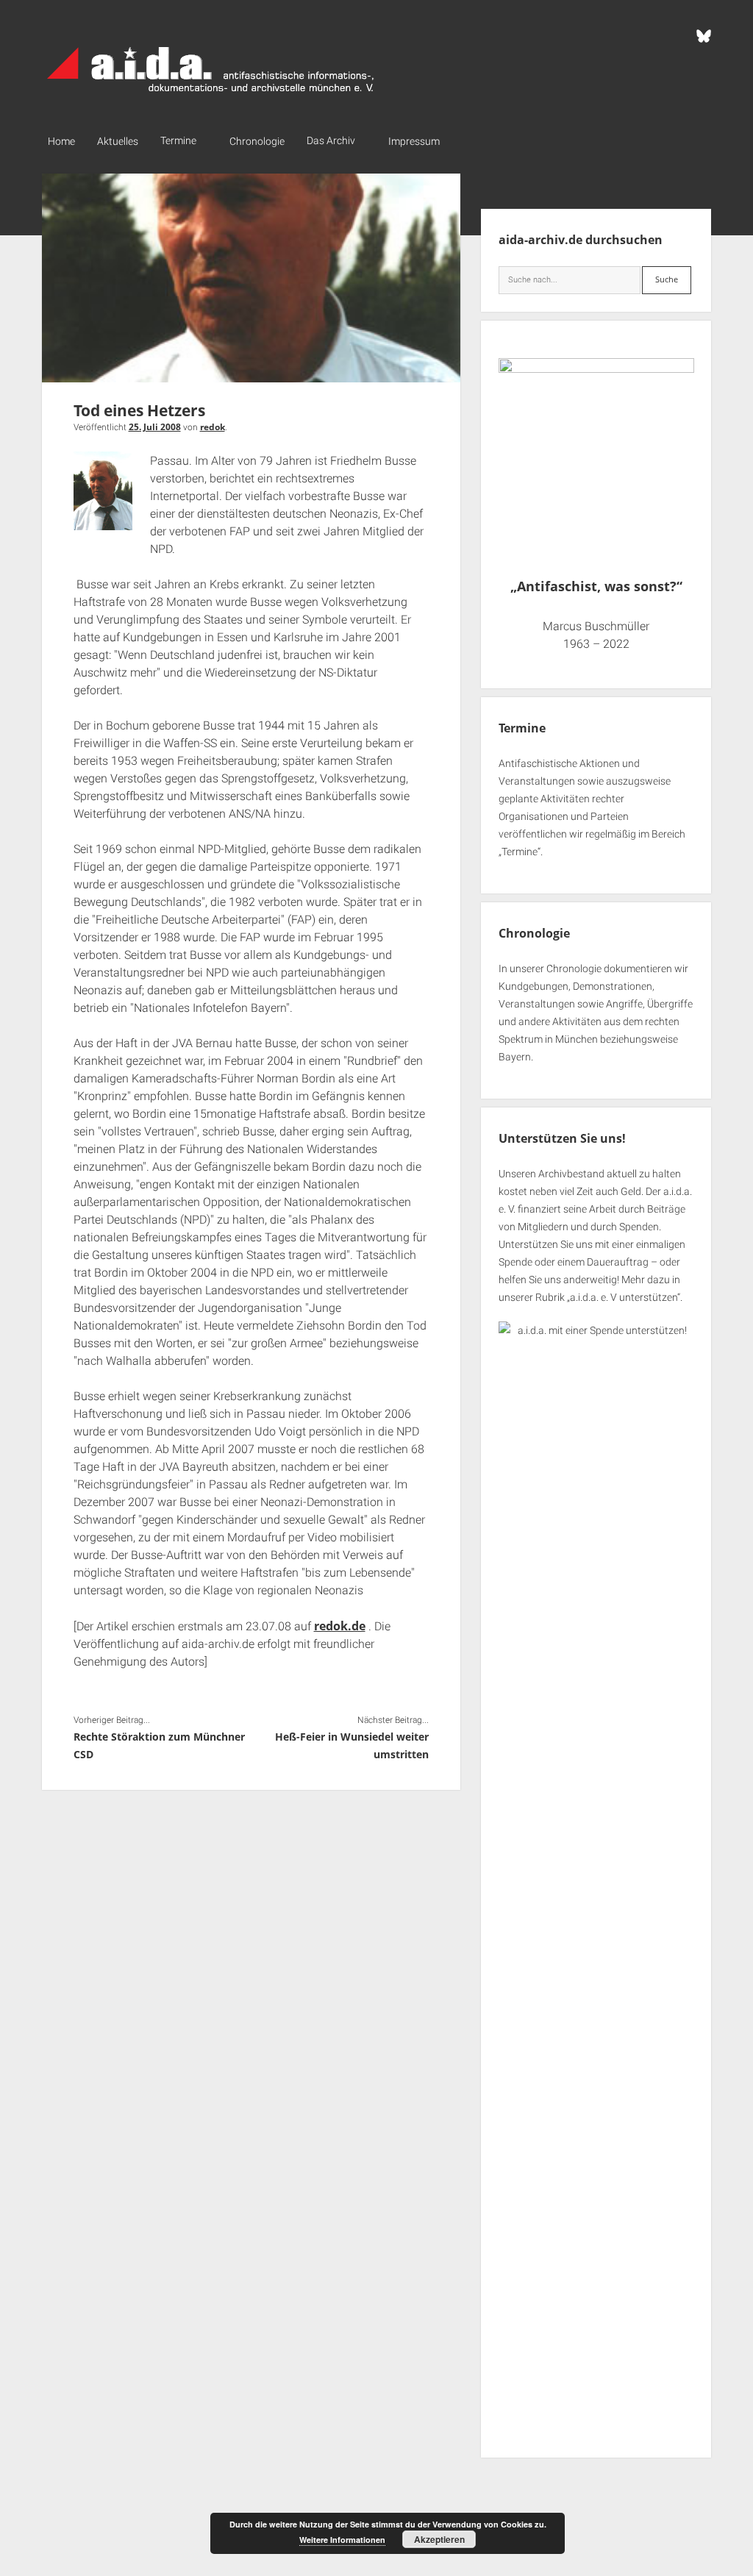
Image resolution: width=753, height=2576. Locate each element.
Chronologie (257, 141)
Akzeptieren (439, 2539)
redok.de (340, 1626)
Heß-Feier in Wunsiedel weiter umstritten (352, 1745)
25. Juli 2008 (155, 427)
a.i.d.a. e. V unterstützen (624, 1297)
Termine (178, 140)
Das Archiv (331, 140)
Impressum (414, 141)
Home (61, 141)
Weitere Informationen (342, 2540)
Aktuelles (118, 141)
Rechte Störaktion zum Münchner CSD (159, 1745)
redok (213, 427)
